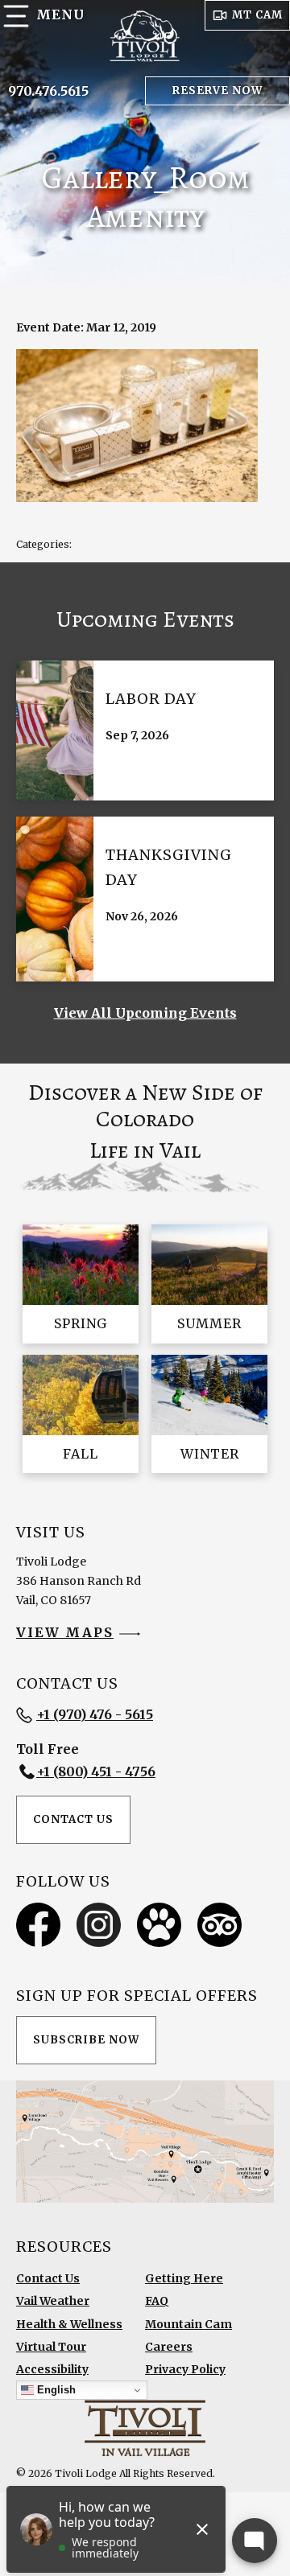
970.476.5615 (48, 91)
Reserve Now (217, 91)
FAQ (157, 2301)
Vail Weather (53, 2301)
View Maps (65, 1632)
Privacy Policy (185, 2369)
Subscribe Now (86, 2040)
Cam (257, 15)
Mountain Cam (188, 2324)
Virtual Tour (51, 2347)
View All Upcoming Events (145, 1013)
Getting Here (184, 2278)
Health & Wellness (69, 2324)
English (55, 2390)
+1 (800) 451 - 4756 (96, 1772)
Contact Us (73, 1819)
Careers (169, 2347)
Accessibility (52, 2369)
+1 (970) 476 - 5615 (95, 1714)
